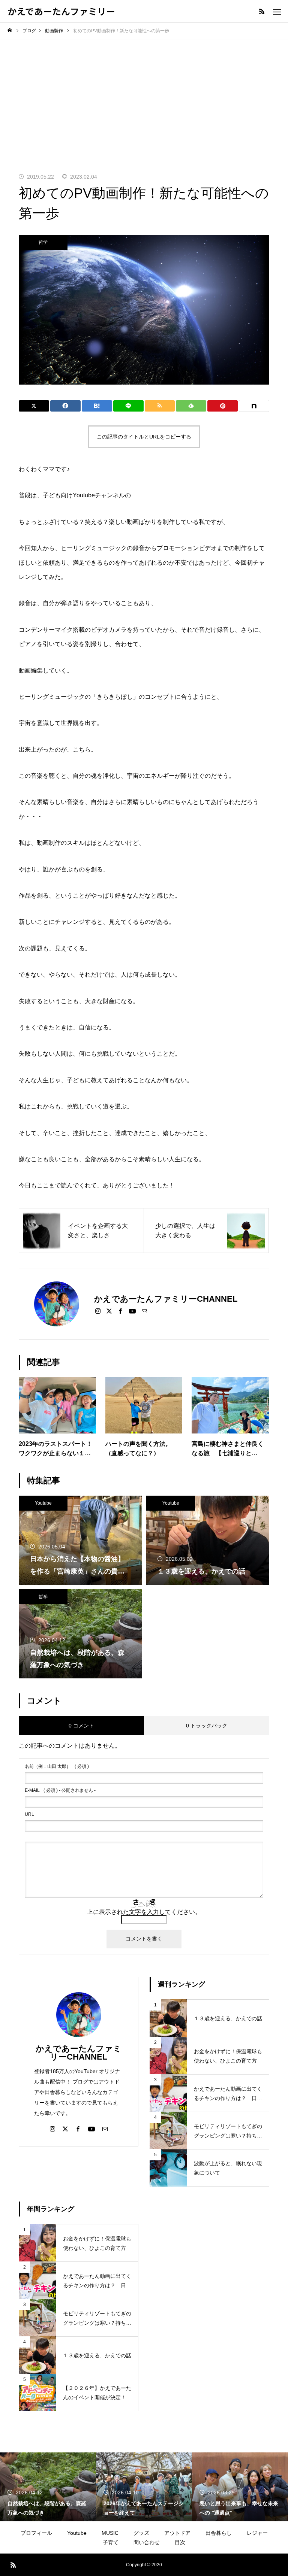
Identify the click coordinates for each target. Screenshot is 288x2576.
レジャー (257, 2533)
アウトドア (177, 2533)
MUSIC (110, 2533)
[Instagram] (98, 1311)
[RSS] (262, 11)
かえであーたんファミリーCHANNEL (79, 2053)
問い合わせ (147, 2542)
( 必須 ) (57, 1766)
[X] (109, 1311)
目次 (180, 2542)
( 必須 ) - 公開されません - (60, 1790)
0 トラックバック (207, 1726)
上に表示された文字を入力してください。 (144, 1912)
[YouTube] (132, 1311)
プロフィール (36, 2533)
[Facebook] (120, 1311)
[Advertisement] (144, 95)
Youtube (43, 1503)
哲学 (43, 242)
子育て (111, 2542)
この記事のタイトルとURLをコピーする (144, 437)
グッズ (141, 2533)
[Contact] (144, 1311)
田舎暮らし (219, 2533)
